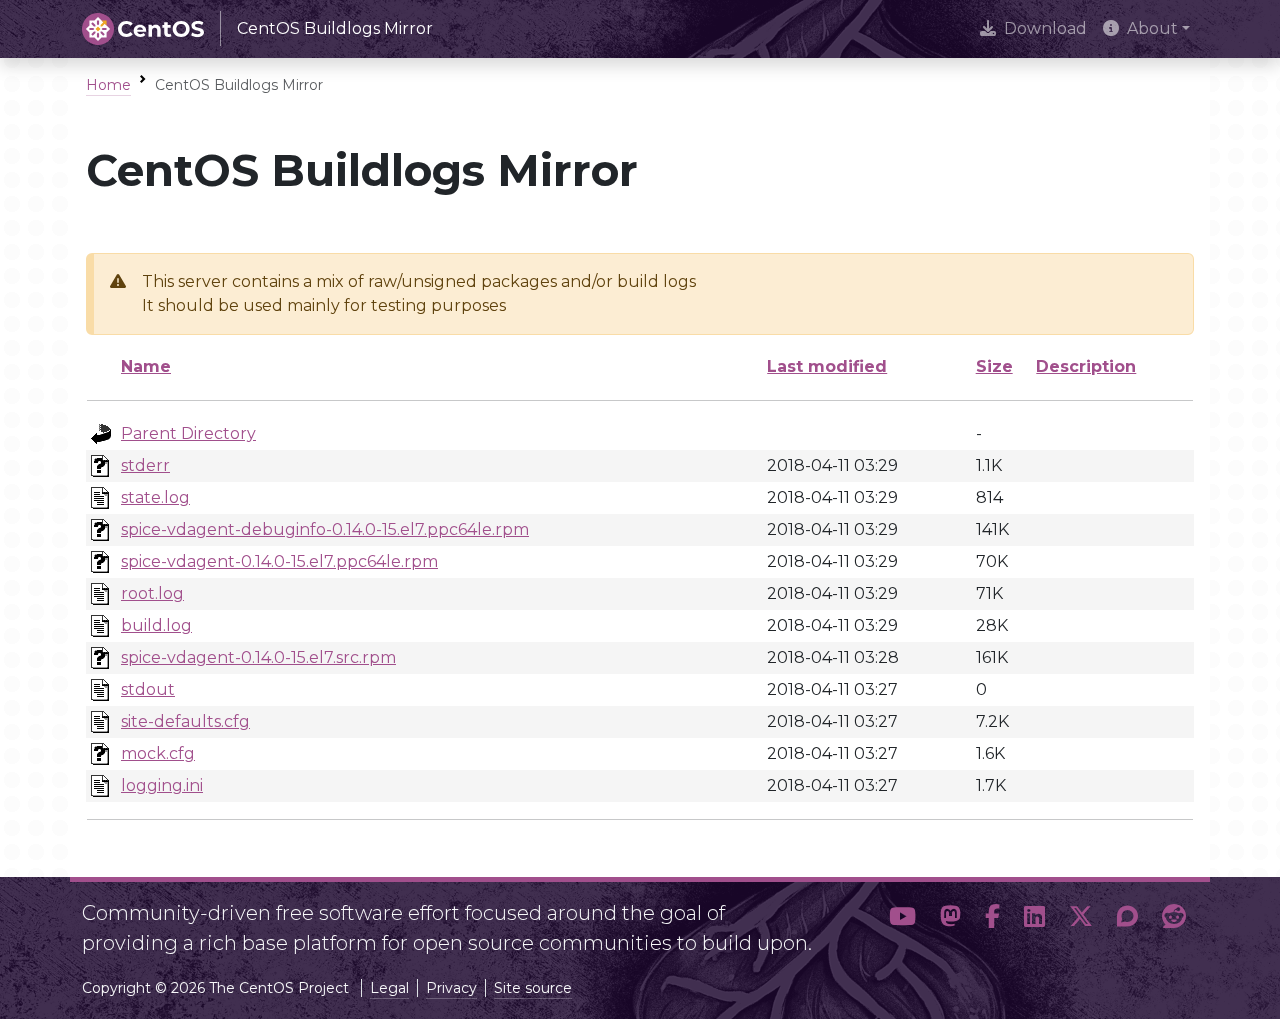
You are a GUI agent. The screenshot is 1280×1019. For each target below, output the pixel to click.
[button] (902, 920)
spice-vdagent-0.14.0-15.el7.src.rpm (258, 657)
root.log (152, 593)
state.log (155, 497)
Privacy (451, 988)
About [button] (1152, 28)
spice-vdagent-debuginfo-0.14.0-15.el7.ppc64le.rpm (325, 529)
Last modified (827, 366)
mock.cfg (158, 753)
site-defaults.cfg (185, 721)
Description (1086, 366)
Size (994, 366)
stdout (148, 689)
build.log (156, 625)
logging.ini (162, 785)
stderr (145, 465)
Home (108, 85)
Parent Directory (188, 433)
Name (146, 366)
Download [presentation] (1045, 28)
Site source (533, 988)
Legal (389, 988)
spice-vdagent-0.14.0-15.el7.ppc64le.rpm (279, 561)
